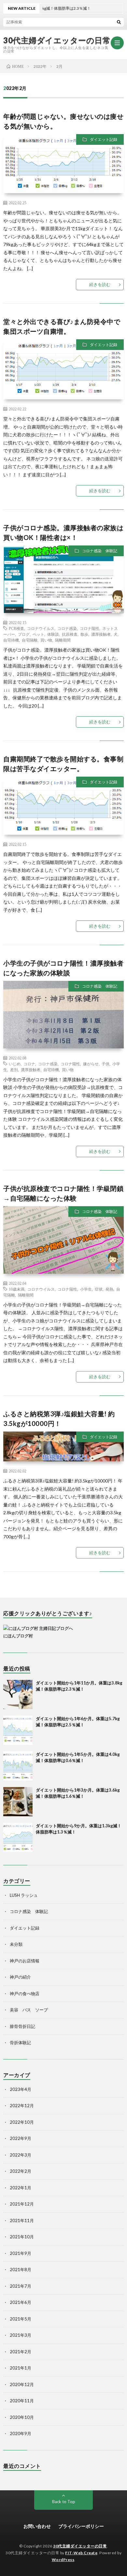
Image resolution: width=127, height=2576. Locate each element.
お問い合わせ (37, 2526)
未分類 (16, 1944)
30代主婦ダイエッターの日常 (57, 40)
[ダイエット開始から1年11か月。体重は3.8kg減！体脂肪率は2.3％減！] (18, 1694)
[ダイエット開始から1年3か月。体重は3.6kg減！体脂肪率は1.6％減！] (18, 1802)
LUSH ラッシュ (24, 1895)
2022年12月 (22, 2106)
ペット (38, 634)
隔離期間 (63, 640)
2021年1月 (21, 2368)
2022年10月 (22, 2122)
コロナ (29, 1064)
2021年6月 (21, 2302)
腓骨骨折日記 (22, 2026)
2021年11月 (22, 2220)
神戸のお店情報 (25, 1961)
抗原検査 (70, 634)
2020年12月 (22, 2384)
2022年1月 (21, 2188)
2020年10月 (22, 2417)
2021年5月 (21, 2319)
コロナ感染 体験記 (100, 551)
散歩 (84, 634)
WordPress (63, 2560)
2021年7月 (21, 2286)
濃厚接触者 (101, 634)
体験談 (53, 634)
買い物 (46, 640)
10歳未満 (17, 1289)
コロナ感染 (67, 628)
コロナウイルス (41, 628)
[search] (119, 22)
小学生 (86, 1289)
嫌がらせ (91, 1064)
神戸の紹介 (20, 1977)
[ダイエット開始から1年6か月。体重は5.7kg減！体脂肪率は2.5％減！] (18, 1730)
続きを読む (100, 284)
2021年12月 (22, 2204)
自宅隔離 (30, 640)
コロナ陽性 (90, 628)
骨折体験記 (20, 2043)
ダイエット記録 (104, 139)
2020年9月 (21, 2433)
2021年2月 (21, 2352)
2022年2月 (21, 2171)
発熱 (109, 1289)
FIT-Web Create (81, 2553)
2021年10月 (22, 2237)
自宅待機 (11, 640)
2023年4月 (21, 2089)
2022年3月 (21, 2155)
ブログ (24, 634)
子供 (106, 1064)
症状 (99, 1289)
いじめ (15, 1064)
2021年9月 (21, 2253)
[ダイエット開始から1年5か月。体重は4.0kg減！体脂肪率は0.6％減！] (18, 1766)
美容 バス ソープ (29, 2010)
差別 (14, 1069)
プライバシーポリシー (81, 2526)
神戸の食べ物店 (25, 1994)
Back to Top (64, 2502)
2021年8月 (21, 2270)
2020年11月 (22, 2401)
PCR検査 (16, 628)
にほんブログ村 (18, 1636)
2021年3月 (21, 2335)
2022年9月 (21, 2138)
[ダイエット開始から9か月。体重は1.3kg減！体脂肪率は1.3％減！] (18, 1837)
